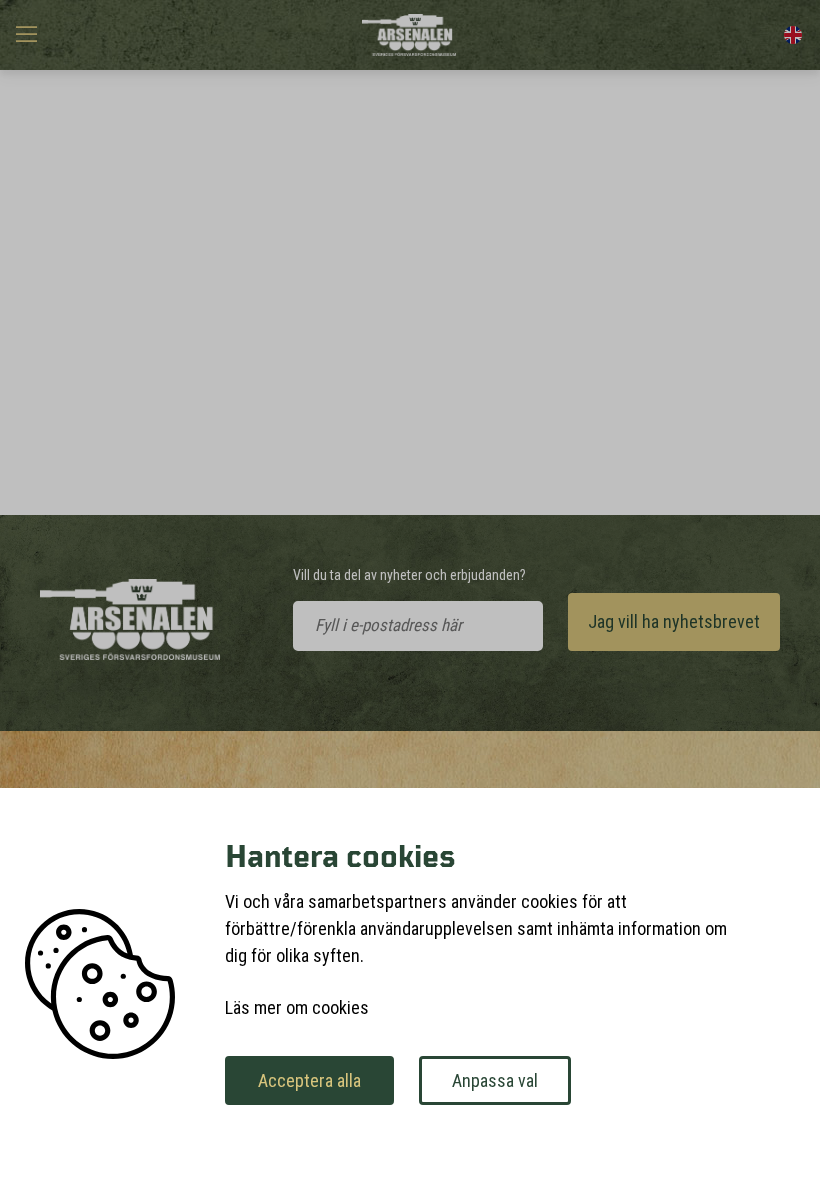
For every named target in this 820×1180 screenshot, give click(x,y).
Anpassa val (495, 1080)
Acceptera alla (309, 1080)
